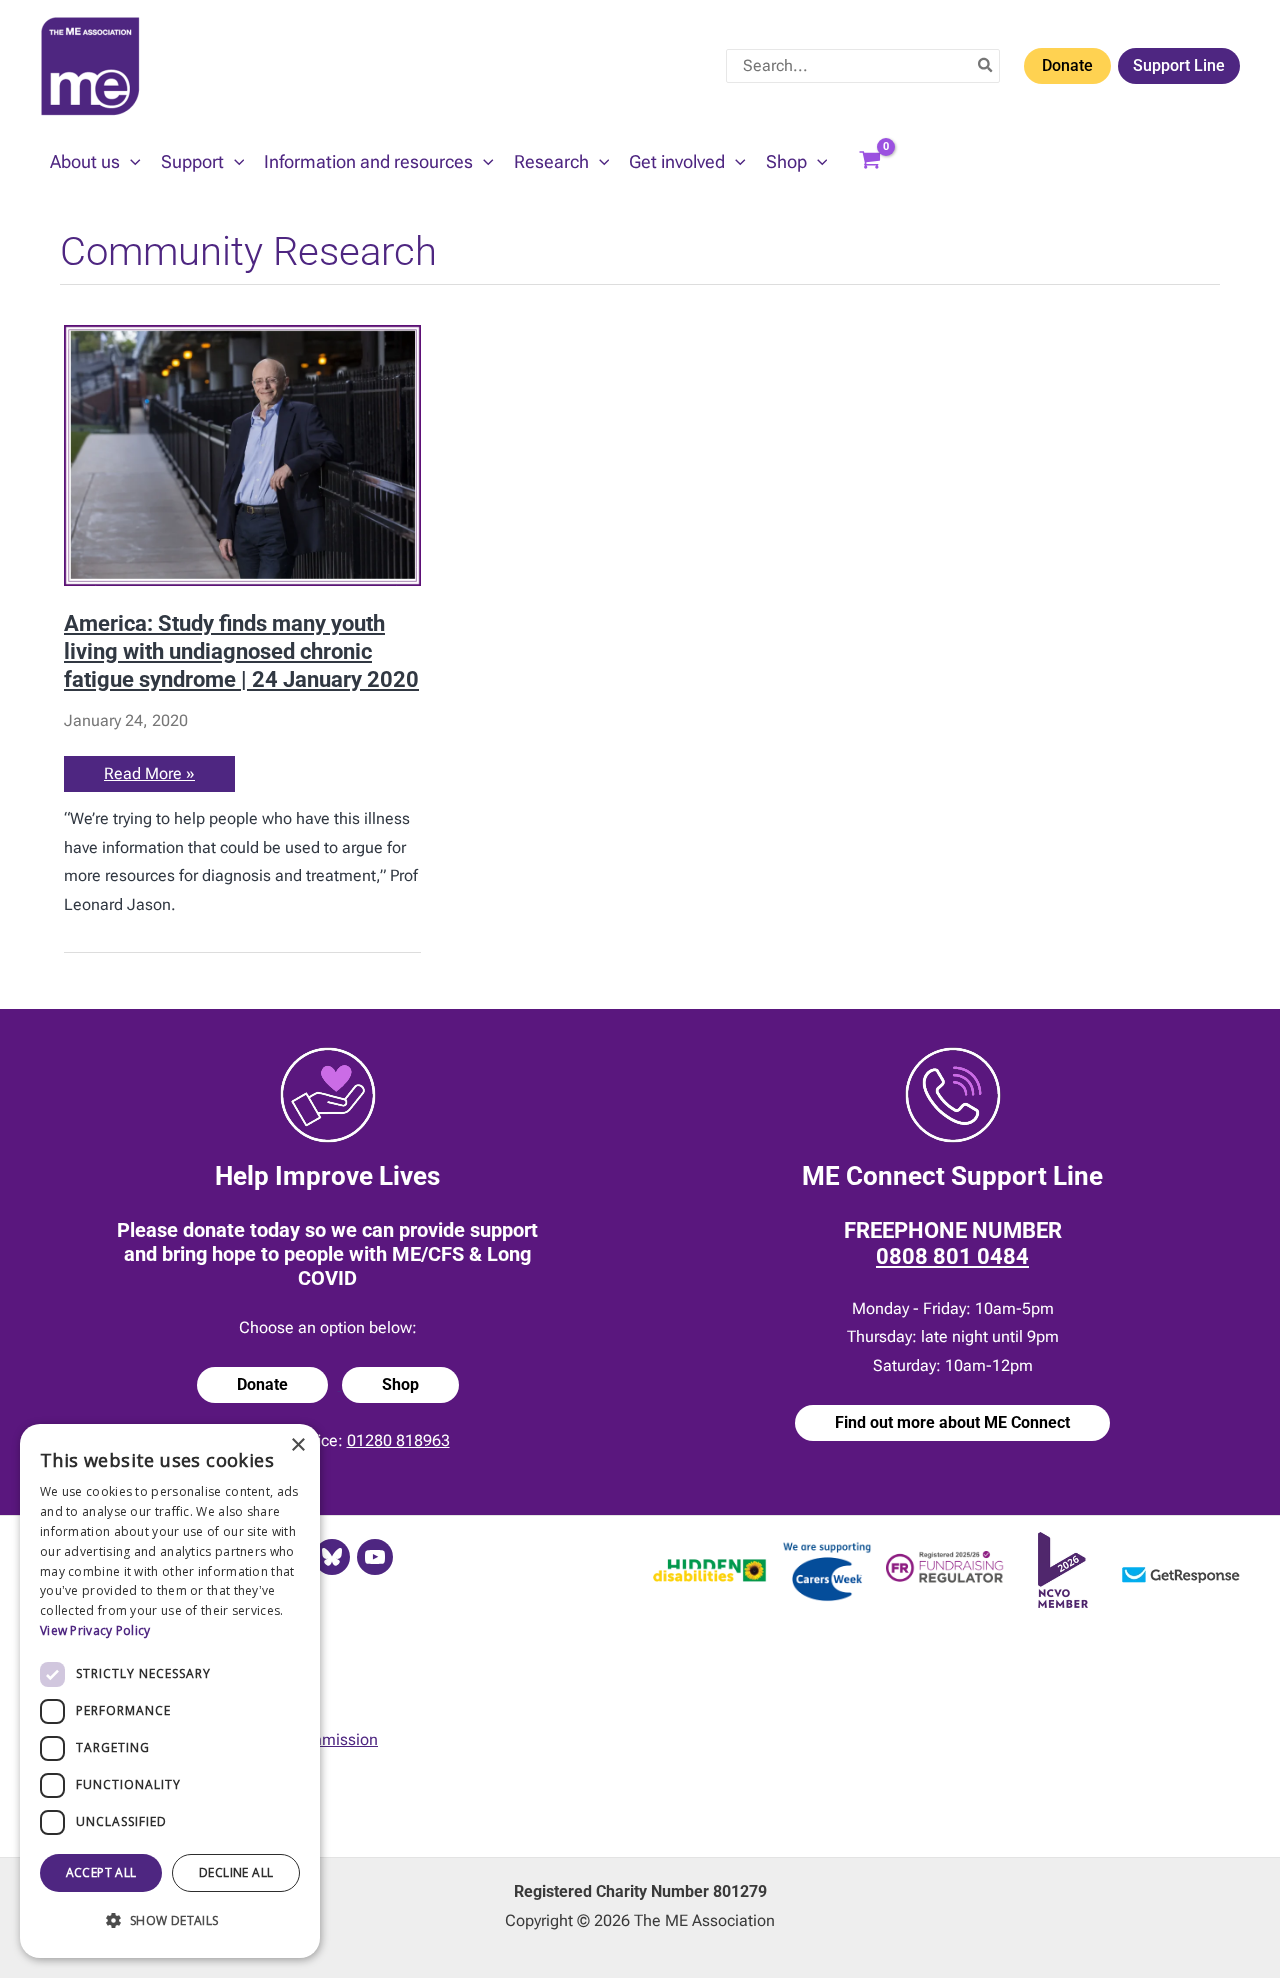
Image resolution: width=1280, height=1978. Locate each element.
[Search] (986, 66)
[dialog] (170, 1691)
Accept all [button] (101, 1872)
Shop (400, 1384)
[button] (130, 162)
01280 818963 (398, 1440)
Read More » (149, 777)
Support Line (1179, 65)
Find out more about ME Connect (952, 1422)
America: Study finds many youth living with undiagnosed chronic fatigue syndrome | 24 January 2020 (241, 650)
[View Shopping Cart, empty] (870, 162)
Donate (1067, 65)
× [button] (297, 1445)
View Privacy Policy (95, 1630)
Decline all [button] (236, 1872)
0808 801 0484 (952, 1256)
